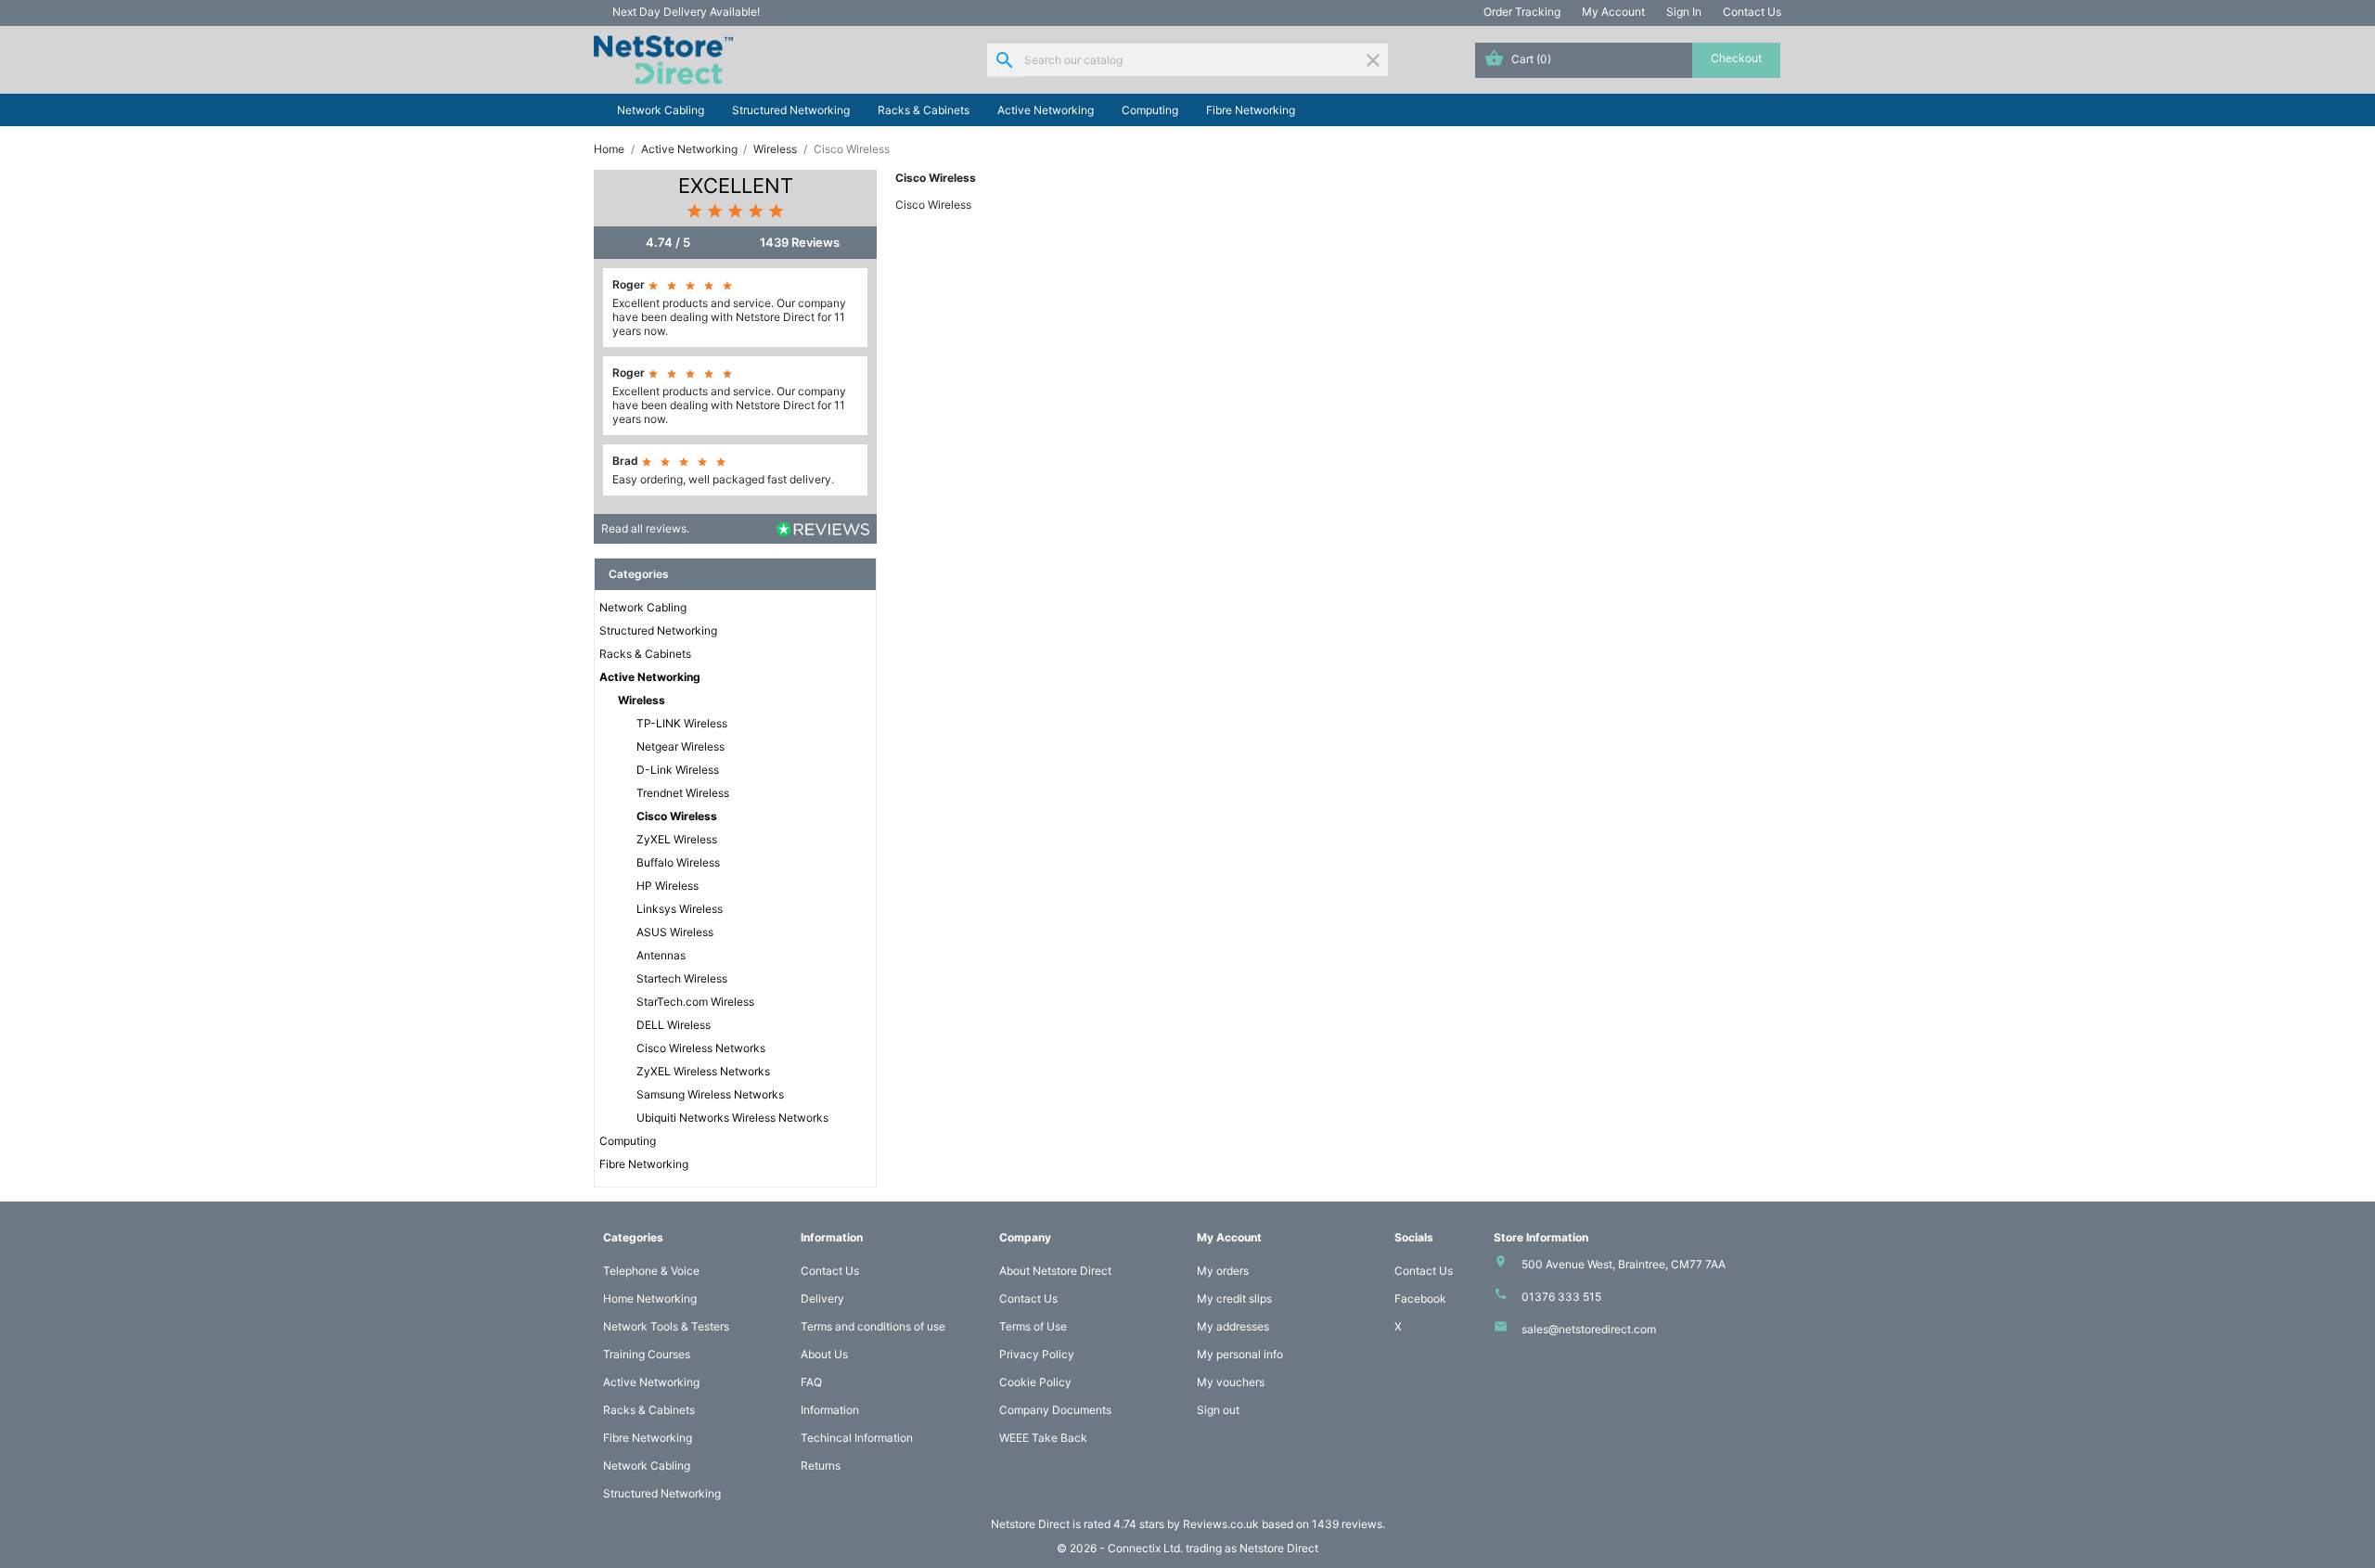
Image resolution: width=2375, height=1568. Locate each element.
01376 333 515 (1561, 1297)
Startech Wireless (682, 978)
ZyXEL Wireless (677, 839)
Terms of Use (1033, 1326)
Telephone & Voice (651, 1271)
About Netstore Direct (1055, 1271)
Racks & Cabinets (924, 110)
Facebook (1420, 1298)
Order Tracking (1522, 12)
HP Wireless (668, 886)
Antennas (661, 955)
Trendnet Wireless (683, 793)
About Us (824, 1354)
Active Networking (1046, 110)
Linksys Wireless (680, 909)
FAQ (811, 1382)
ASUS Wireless (675, 932)
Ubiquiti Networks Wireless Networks (732, 1118)
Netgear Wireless (680, 746)
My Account (1613, 12)
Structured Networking (791, 110)
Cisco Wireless (677, 816)
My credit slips (1234, 1298)
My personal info (1240, 1354)
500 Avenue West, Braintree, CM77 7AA (1624, 1264)
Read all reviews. (645, 528)
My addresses (1233, 1326)
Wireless (642, 700)
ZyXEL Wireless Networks (703, 1071)
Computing (1150, 110)
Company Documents (1055, 1410)
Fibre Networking (1251, 110)
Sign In (1684, 12)
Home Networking (650, 1298)
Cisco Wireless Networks (701, 1048)
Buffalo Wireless (678, 862)
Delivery (822, 1298)
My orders (1223, 1271)
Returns (821, 1465)
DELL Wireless (674, 1025)
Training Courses (647, 1354)
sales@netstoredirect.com (1589, 1329)
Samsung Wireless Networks (710, 1094)
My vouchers (1231, 1382)
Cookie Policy (1035, 1382)
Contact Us (1752, 12)
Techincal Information (857, 1438)
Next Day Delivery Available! (686, 12)
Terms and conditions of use (873, 1326)
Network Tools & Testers (666, 1326)
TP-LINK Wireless (682, 723)
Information (830, 1410)
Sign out (1218, 1410)
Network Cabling (661, 110)
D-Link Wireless (678, 770)
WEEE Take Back (1043, 1438)
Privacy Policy (1037, 1354)
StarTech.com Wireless (695, 1002)
